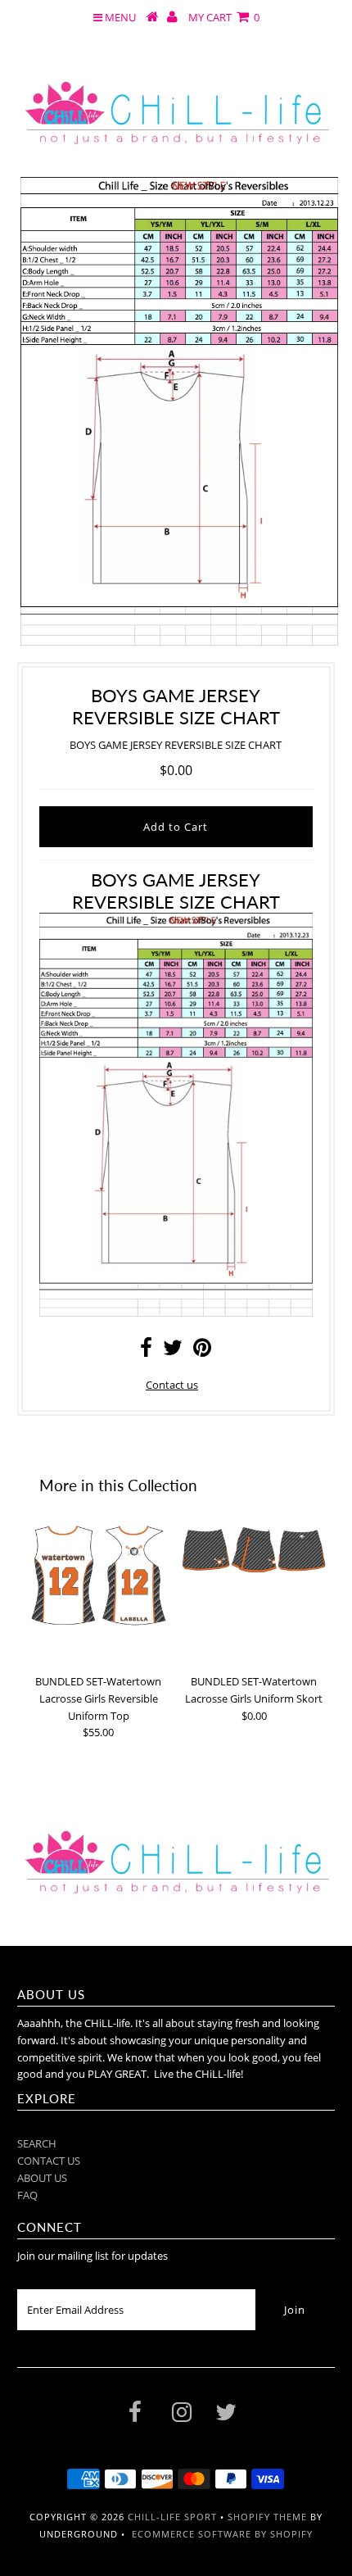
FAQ (27, 2195)
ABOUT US (42, 2178)
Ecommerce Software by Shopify (222, 2534)
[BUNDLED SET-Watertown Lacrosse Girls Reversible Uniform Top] (98, 1576)
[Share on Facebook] (146, 1351)
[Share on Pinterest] (202, 1351)
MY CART (224, 17)
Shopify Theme (267, 2517)
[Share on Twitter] (173, 1351)
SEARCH (37, 2143)
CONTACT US (49, 2161)
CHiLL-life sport (172, 2517)
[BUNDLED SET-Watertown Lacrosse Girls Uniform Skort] (254, 1550)
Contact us (172, 1385)
